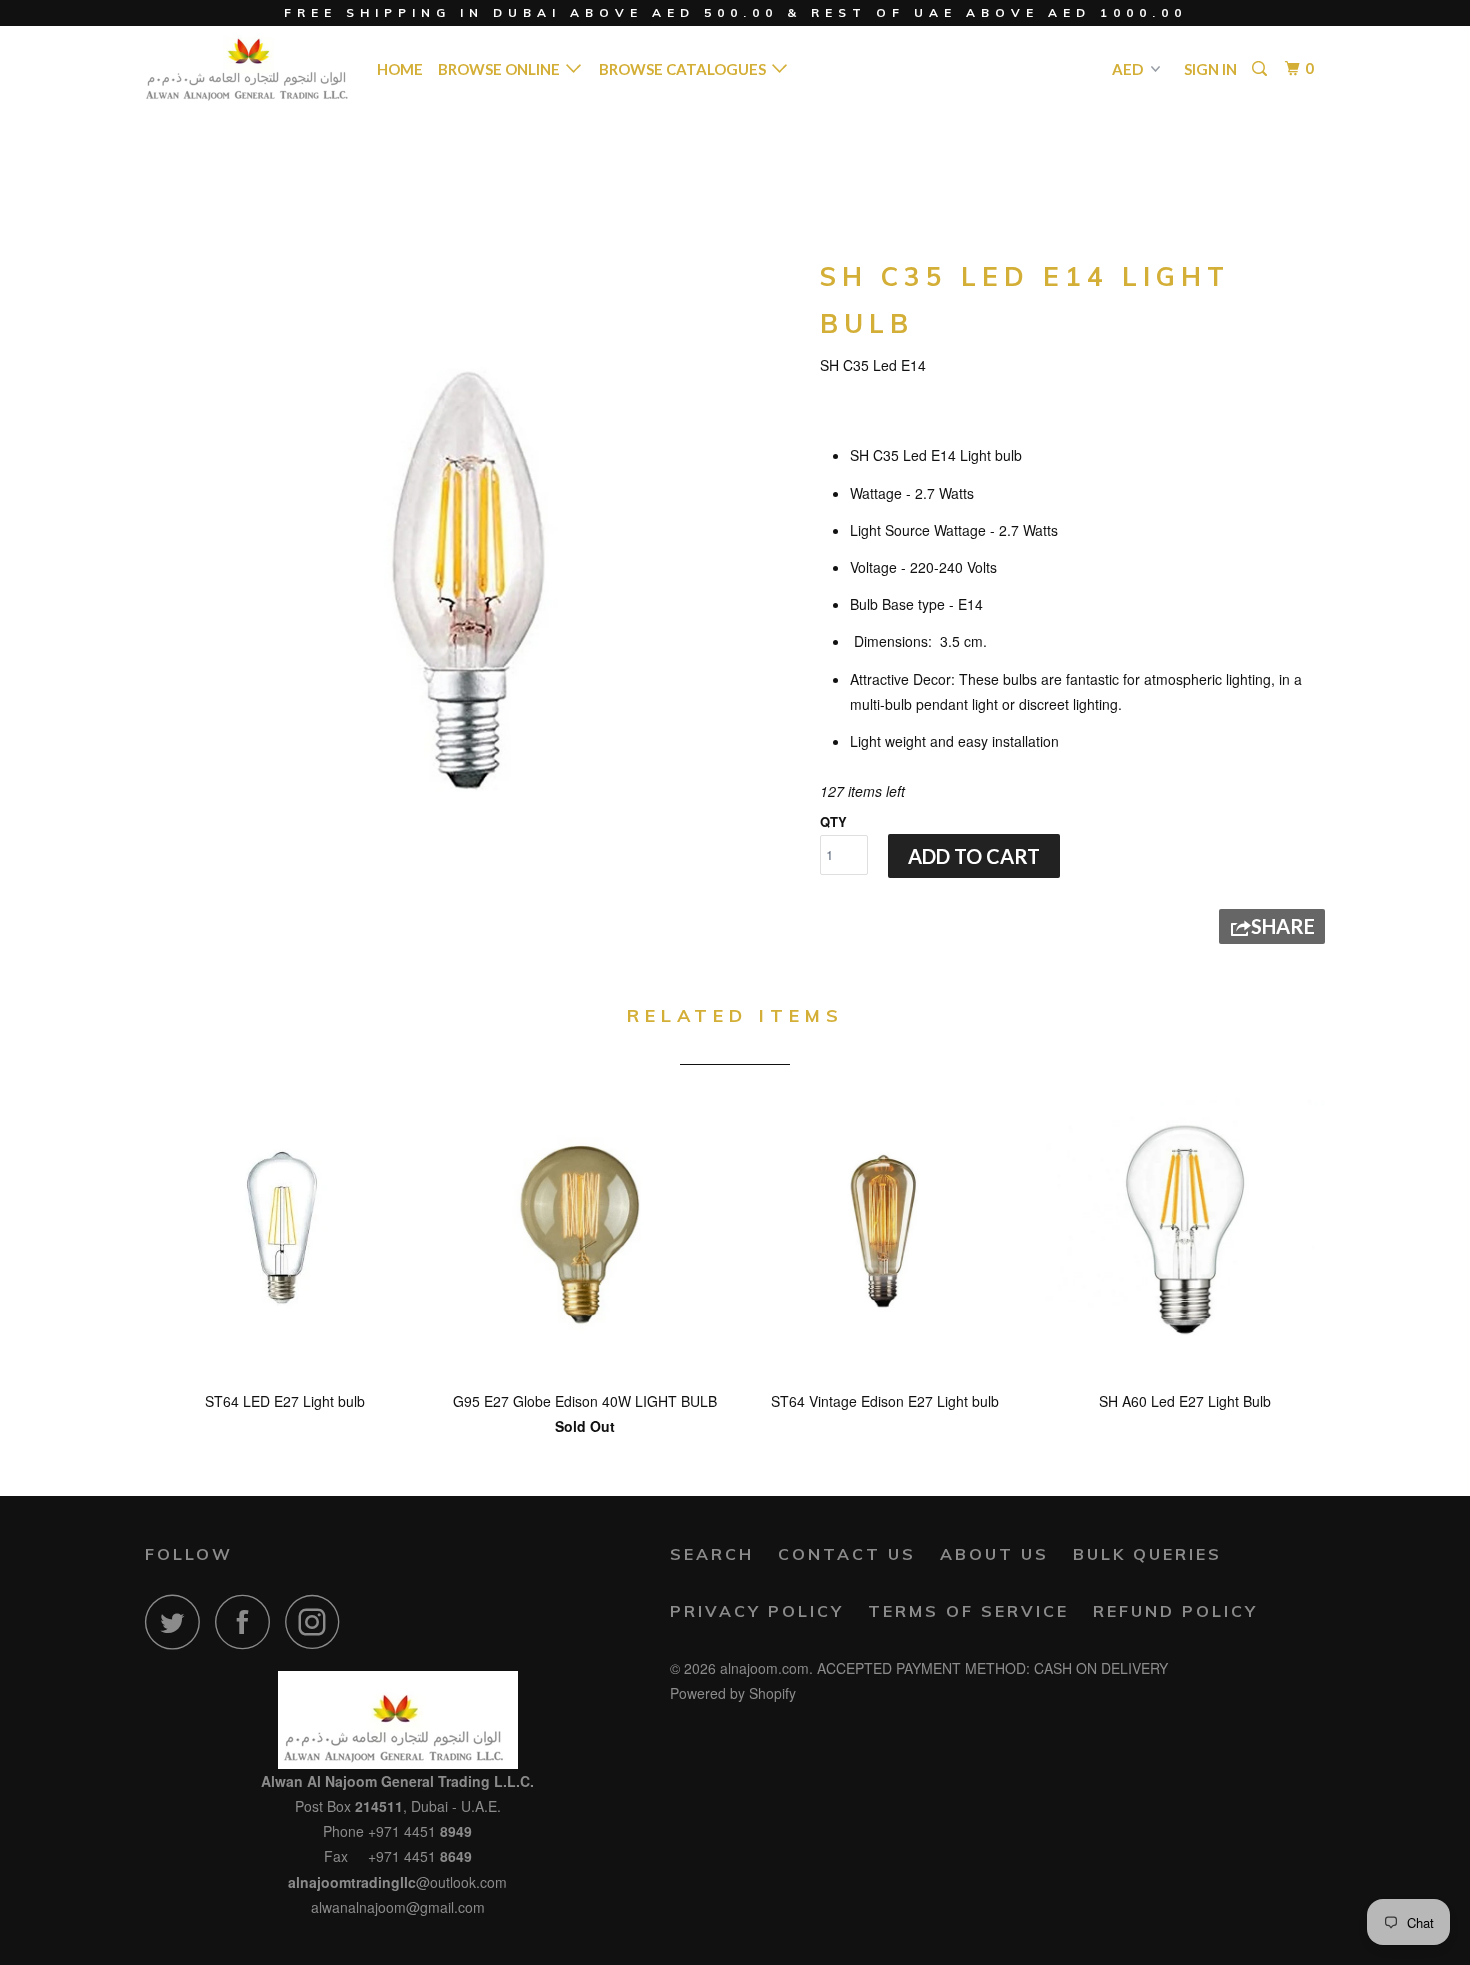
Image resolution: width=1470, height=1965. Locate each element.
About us (994, 1554)
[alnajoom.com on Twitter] (178, 1621)
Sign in (1210, 69)
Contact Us (847, 1554)
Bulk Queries (1147, 1554)
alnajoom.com (764, 1668)
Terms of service (968, 1611)
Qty (833, 821)
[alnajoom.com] (247, 68)
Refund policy (1175, 1611)
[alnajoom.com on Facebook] (248, 1621)
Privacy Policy (757, 1611)
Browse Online (502, 69)
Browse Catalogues (685, 69)
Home (400, 69)
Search (712, 1554)
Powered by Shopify (733, 1693)
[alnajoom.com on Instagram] (318, 1621)
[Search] (1261, 69)
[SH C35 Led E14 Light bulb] (472, 577)
